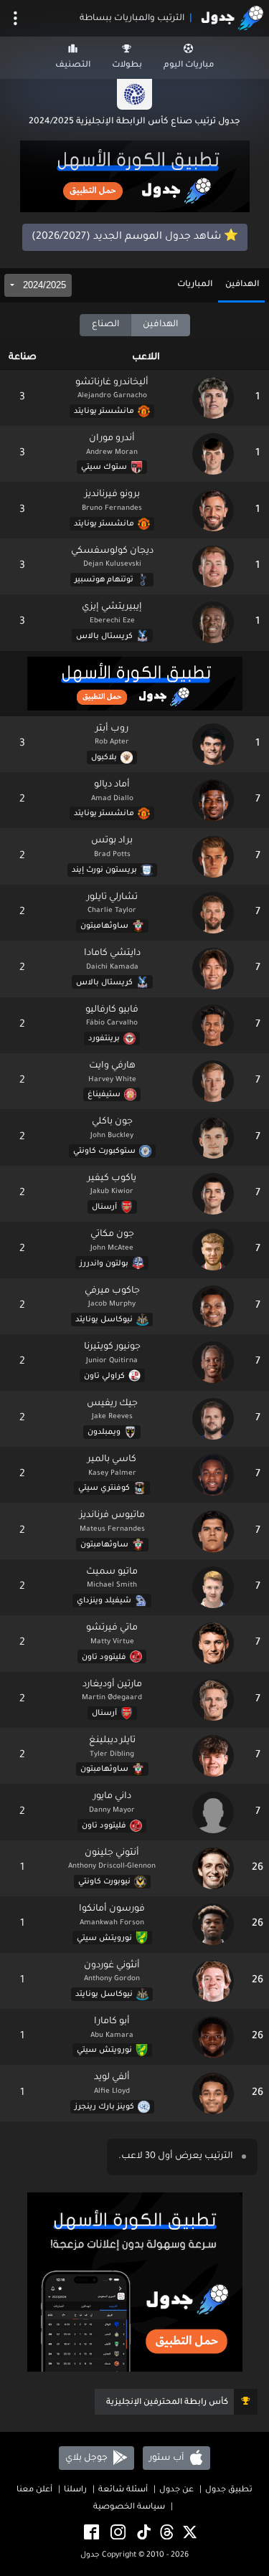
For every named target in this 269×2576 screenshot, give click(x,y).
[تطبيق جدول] (135, 178)
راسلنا (75, 2490)
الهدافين (242, 285)
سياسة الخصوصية (129, 2508)
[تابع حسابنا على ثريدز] (166, 2533)
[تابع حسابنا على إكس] (189, 2533)
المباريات (195, 285)
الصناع (105, 325)
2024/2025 (43, 285)
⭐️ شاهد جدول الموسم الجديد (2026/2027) (135, 237)
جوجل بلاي (88, 2458)
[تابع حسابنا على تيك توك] (143, 2533)
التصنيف (73, 66)
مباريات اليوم (189, 66)
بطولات (127, 66)
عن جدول (176, 2490)
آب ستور (167, 2458)
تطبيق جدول (229, 2490)
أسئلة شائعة (123, 2490)
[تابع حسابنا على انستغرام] (117, 2533)
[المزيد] (15, 18)
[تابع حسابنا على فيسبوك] (90, 2533)
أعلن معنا (34, 2490)
